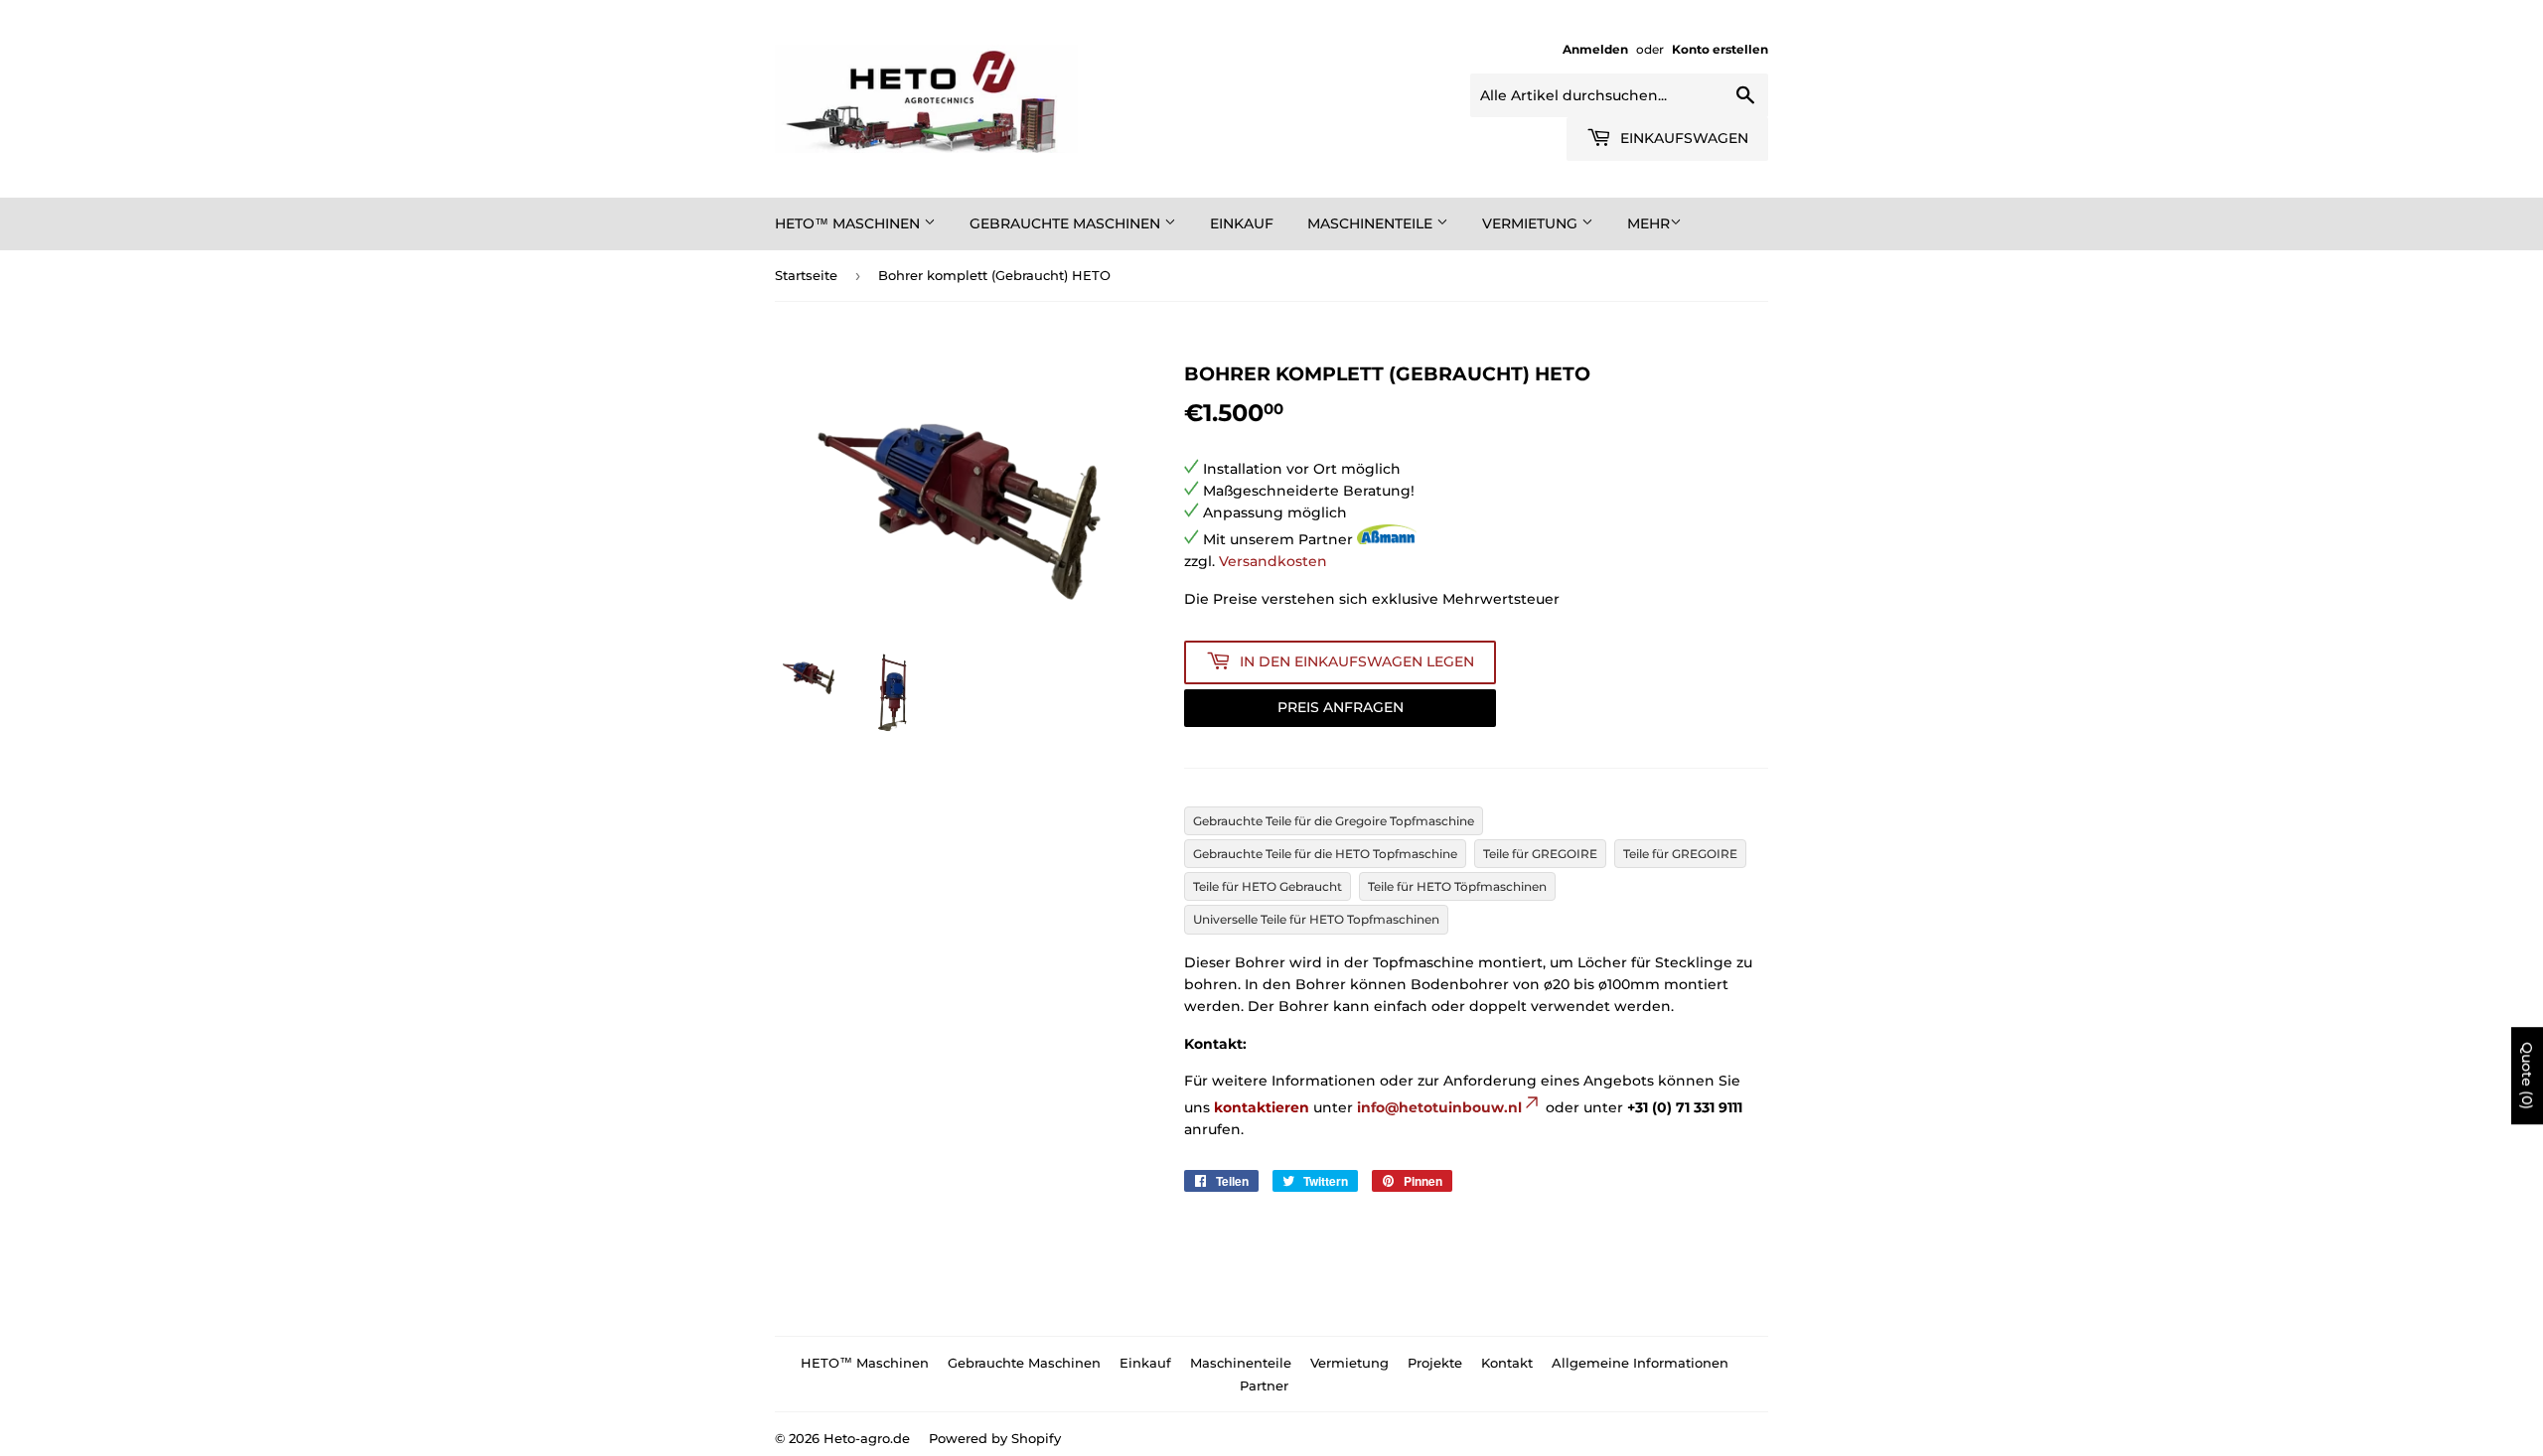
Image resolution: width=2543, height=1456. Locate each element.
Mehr (1648, 223)
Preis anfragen (1341, 707)
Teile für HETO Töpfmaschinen (1457, 886)
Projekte (1435, 1363)
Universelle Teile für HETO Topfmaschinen (1316, 919)
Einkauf (1242, 223)
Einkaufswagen (1682, 138)
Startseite (806, 275)
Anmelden (1595, 49)
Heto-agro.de (867, 1438)
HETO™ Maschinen (849, 223)
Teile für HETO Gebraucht (1268, 886)
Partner (1264, 1385)
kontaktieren (1262, 1107)
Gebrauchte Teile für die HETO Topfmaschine (1325, 854)
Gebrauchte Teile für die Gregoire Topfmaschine (1334, 821)
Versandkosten (1273, 561)
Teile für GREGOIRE (1540, 854)
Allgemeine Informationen (1640, 1363)
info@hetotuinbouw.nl (1439, 1107)
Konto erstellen (1720, 49)
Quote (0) (2527, 1076)
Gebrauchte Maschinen (1067, 223)
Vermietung (1532, 223)
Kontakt (1507, 1363)
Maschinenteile (1372, 223)
